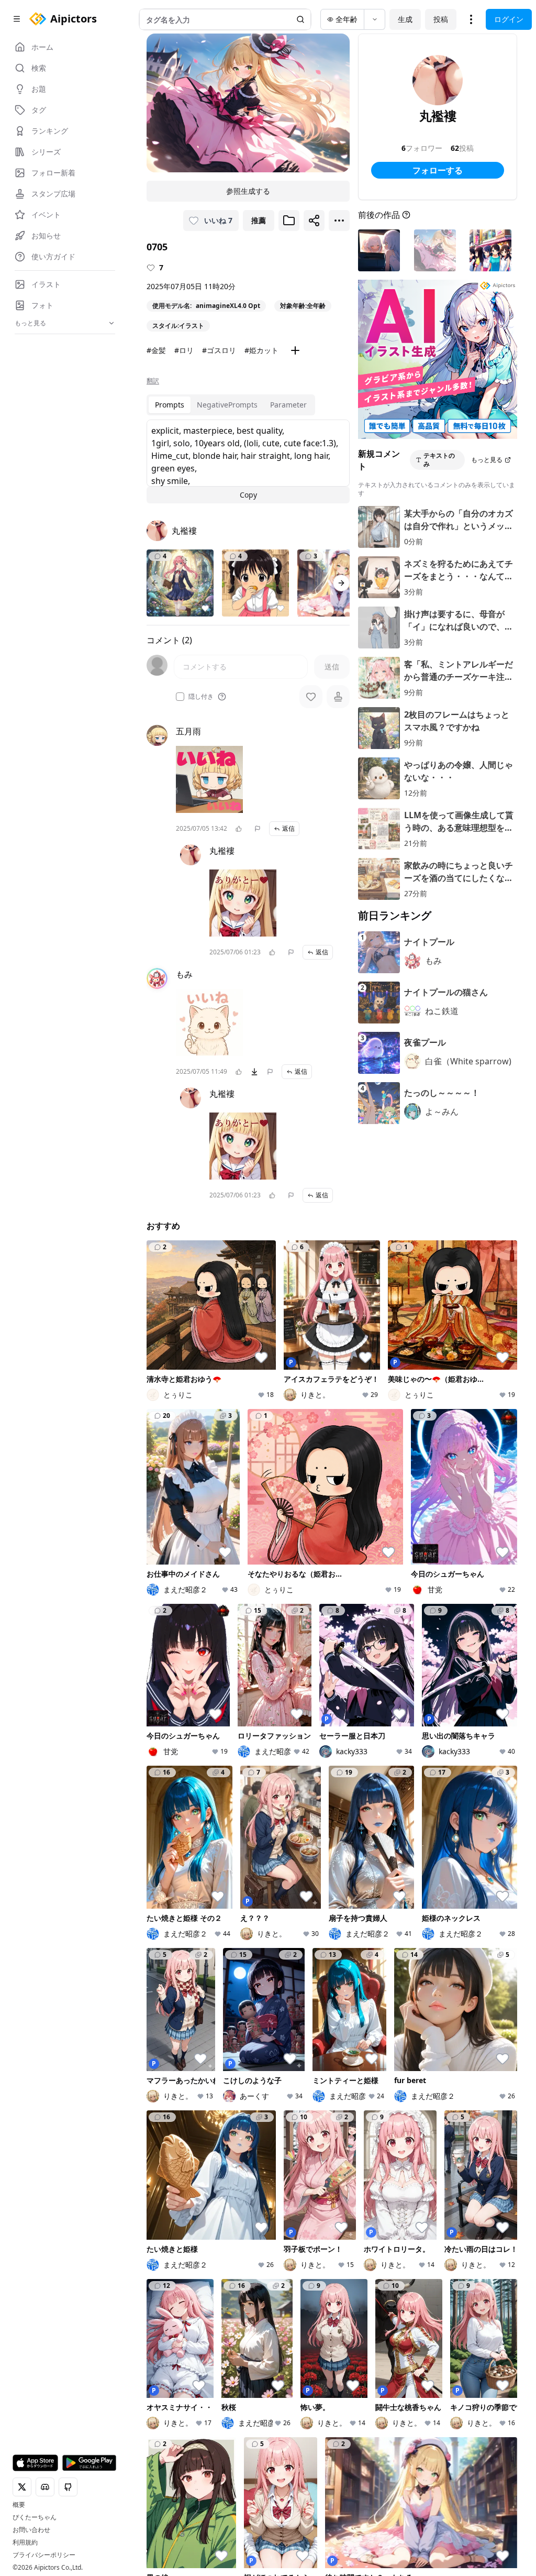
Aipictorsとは (492, 2066)
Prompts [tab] (170, 405)
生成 (405, 19)
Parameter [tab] (288, 405)
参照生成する (248, 191)
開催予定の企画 (430, 2106)
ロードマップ (495, 2086)
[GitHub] (203, 2196)
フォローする (438, 170)
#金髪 (156, 350)
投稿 (441, 19)
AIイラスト (230, 2061)
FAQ (342, 2195)
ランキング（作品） (361, 2066)
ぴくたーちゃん (35, 2517)
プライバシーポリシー (44, 2555)
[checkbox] (180, 697)
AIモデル (227, 2105)
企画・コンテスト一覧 (430, 2066)
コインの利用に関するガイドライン (268, 2195)
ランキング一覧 (364, 2116)
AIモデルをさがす (299, 2095)
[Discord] (170, 2196)
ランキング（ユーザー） (364, 2091)
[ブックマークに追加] (289, 221)
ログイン (509, 19)
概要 (19, 2505)
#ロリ (184, 350)
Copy (248, 495)
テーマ (223, 2090)
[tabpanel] (248, 461)
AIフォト (227, 2076)
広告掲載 (425, 2195)
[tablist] (231, 405)
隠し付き (201, 697)
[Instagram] (186, 2196)
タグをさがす (299, 2076)
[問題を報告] (258, 829)
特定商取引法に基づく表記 (358, 2181)
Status (457, 2196)
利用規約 (25, 2542)
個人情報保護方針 (276, 2181)
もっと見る (487, 460)
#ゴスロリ (219, 350)
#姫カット (261, 350)
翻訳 (153, 381)
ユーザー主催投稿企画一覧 (430, 2131)
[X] (153, 2196)
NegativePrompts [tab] (227, 405)
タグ (219, 2120)
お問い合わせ (31, 2530)
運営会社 (224, 2210)
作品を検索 (295, 2061)
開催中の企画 (430, 2086)
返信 (288, 828)
